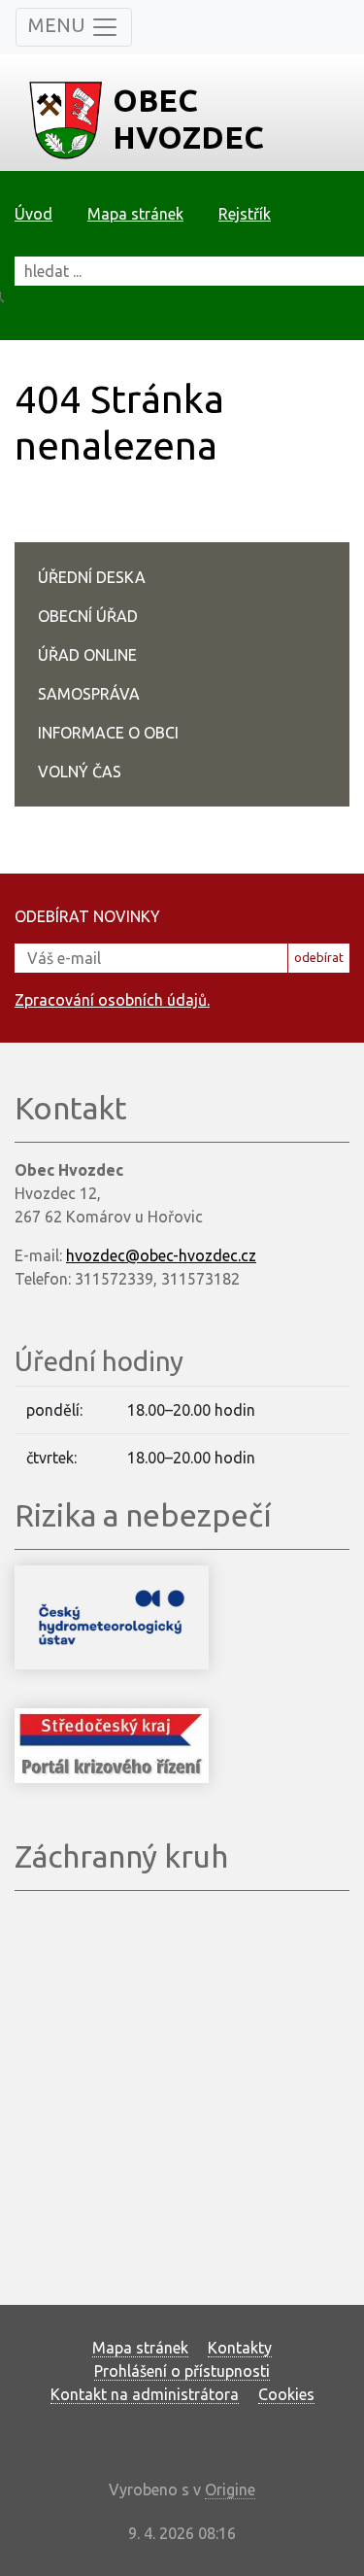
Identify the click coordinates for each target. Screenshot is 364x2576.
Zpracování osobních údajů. (112, 1000)
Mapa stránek (135, 214)
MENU (59, 25)
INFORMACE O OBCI (108, 733)
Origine (230, 2490)
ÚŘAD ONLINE (87, 655)
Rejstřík (245, 214)
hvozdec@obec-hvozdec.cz (161, 1255)
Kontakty (240, 2348)
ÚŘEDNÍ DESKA (92, 577)
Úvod (33, 214)
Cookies (286, 2394)
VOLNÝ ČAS (80, 772)
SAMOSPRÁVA (89, 694)
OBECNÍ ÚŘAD (88, 616)
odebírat (319, 957)
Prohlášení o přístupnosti (182, 2371)
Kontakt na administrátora (145, 2394)
